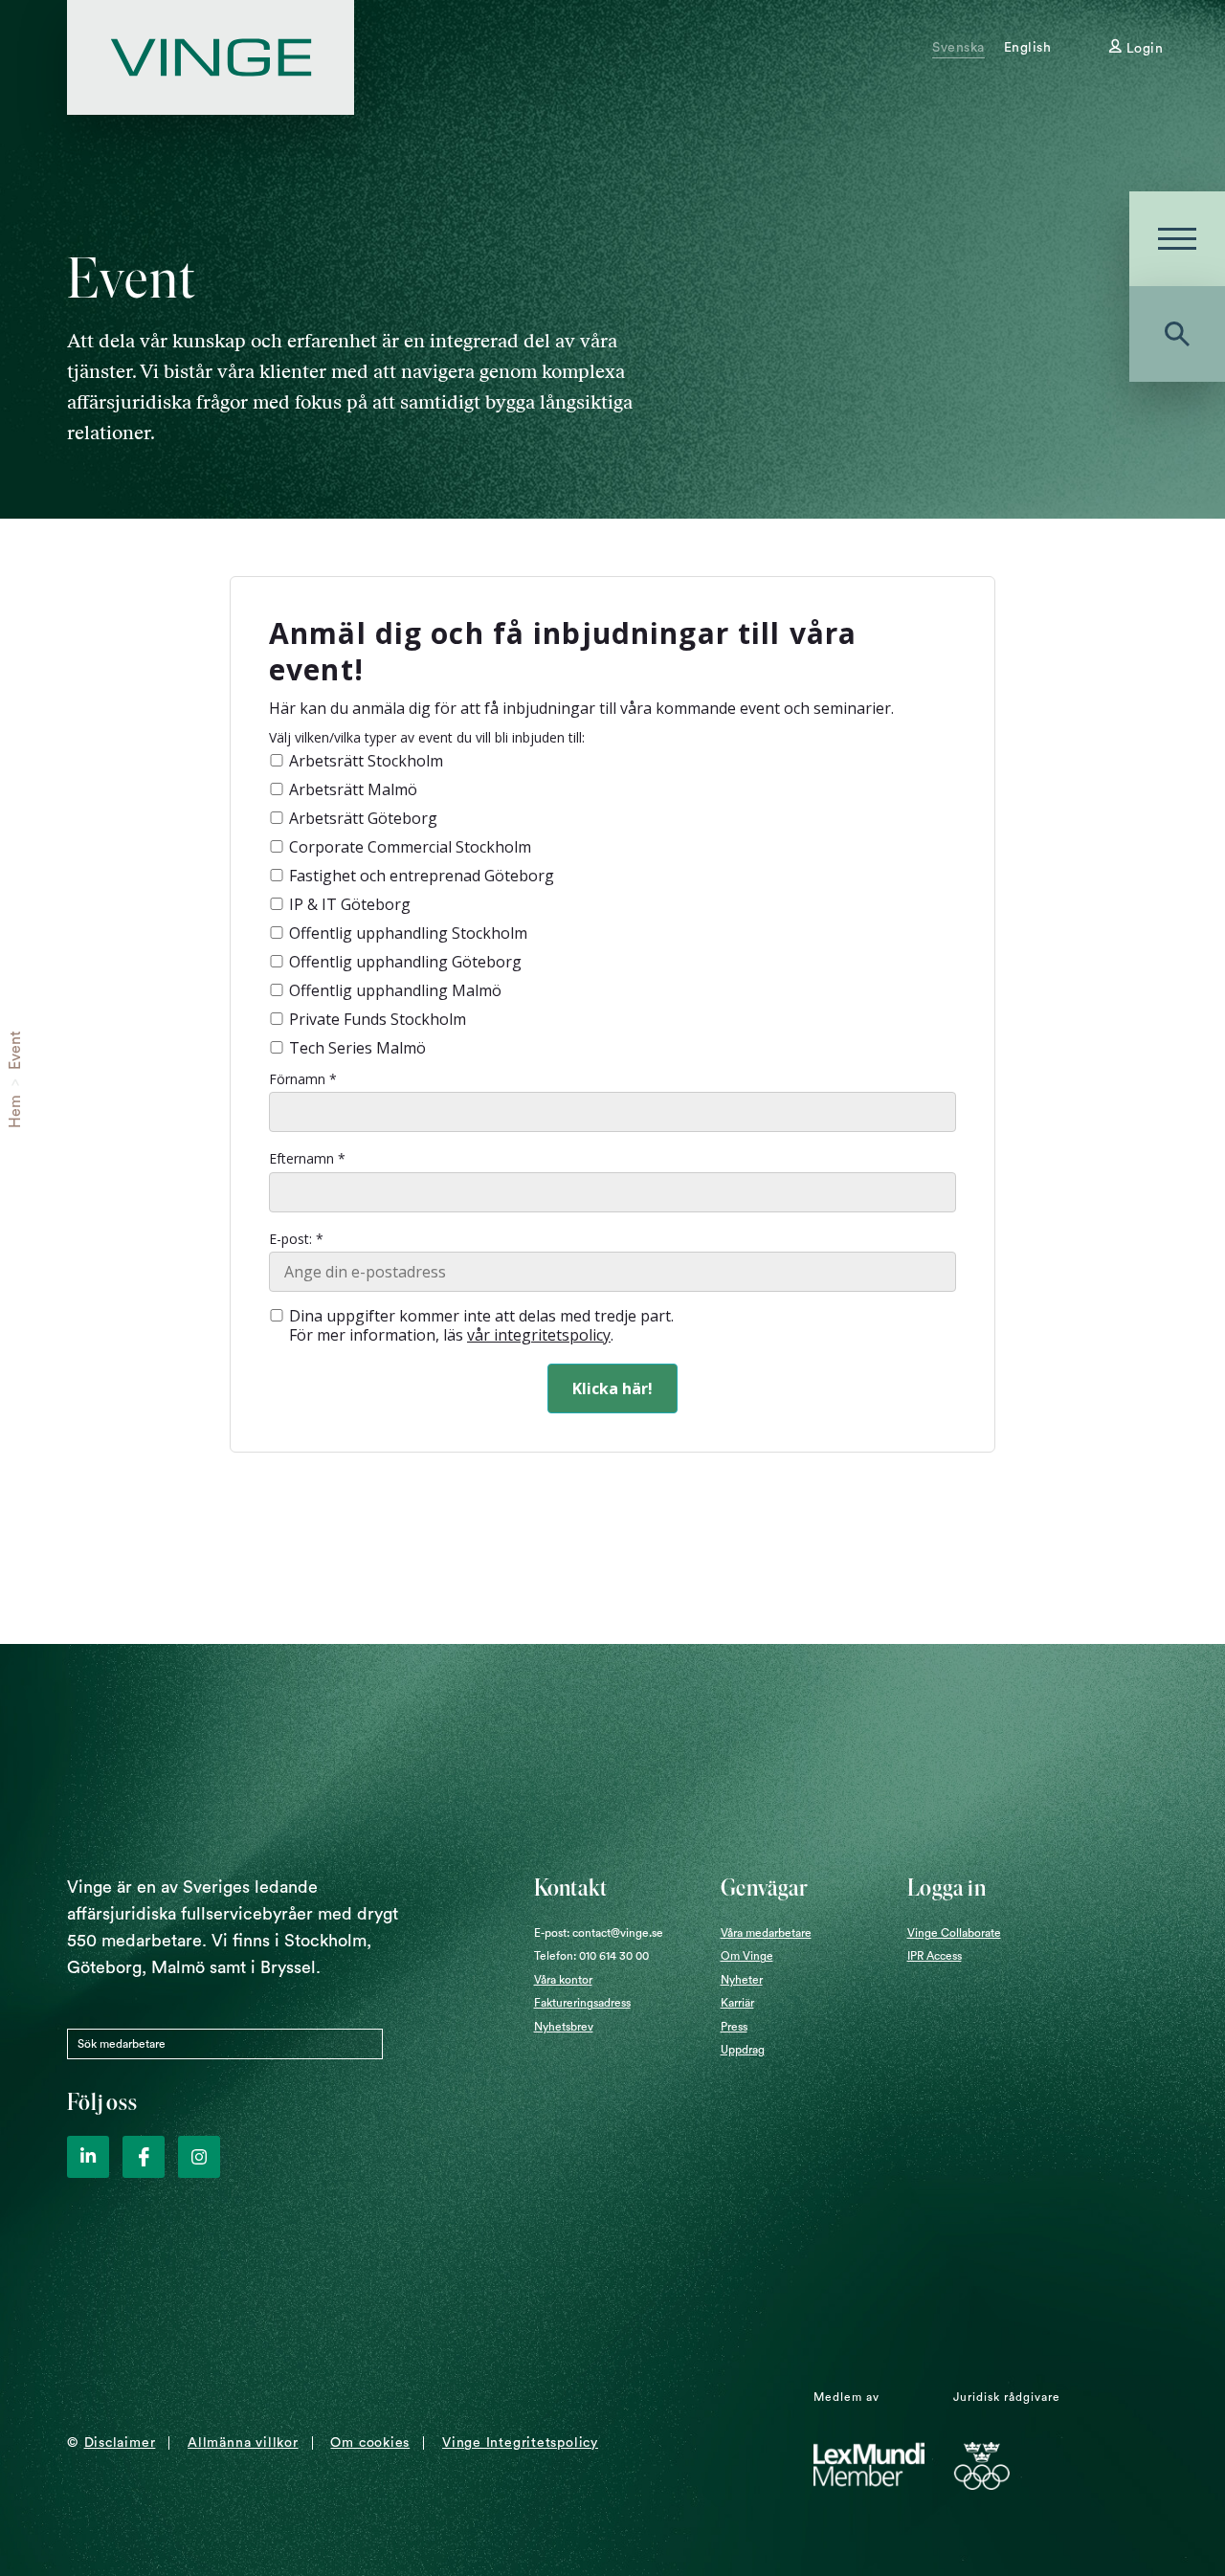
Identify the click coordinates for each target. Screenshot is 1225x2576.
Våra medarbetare (766, 1933)
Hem (15, 1111)
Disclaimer (120, 2443)
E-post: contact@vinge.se (599, 1933)
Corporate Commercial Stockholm (410, 847)
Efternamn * (307, 1159)
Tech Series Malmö (357, 1048)
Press (734, 2027)
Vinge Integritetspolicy (520, 2443)
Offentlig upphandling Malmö (395, 990)
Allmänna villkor (243, 2443)
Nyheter (742, 1980)
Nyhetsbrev (564, 2027)
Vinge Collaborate (954, 1933)
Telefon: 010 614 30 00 (591, 1956)
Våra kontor (563, 1980)
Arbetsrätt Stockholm (366, 761)
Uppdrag (743, 2050)
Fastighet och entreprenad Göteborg (422, 876)
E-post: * (296, 1239)
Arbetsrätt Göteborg (363, 818)
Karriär (737, 2003)
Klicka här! (612, 1388)
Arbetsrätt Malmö (353, 789)
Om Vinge (747, 1956)
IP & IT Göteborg (350, 904)
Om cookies (370, 2443)
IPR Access (935, 1956)
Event (15, 1050)
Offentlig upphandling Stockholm (408, 933)
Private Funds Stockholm (378, 1019)
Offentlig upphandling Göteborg (405, 962)
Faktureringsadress (582, 2003)
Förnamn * (303, 1079)
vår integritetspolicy (539, 1335)
